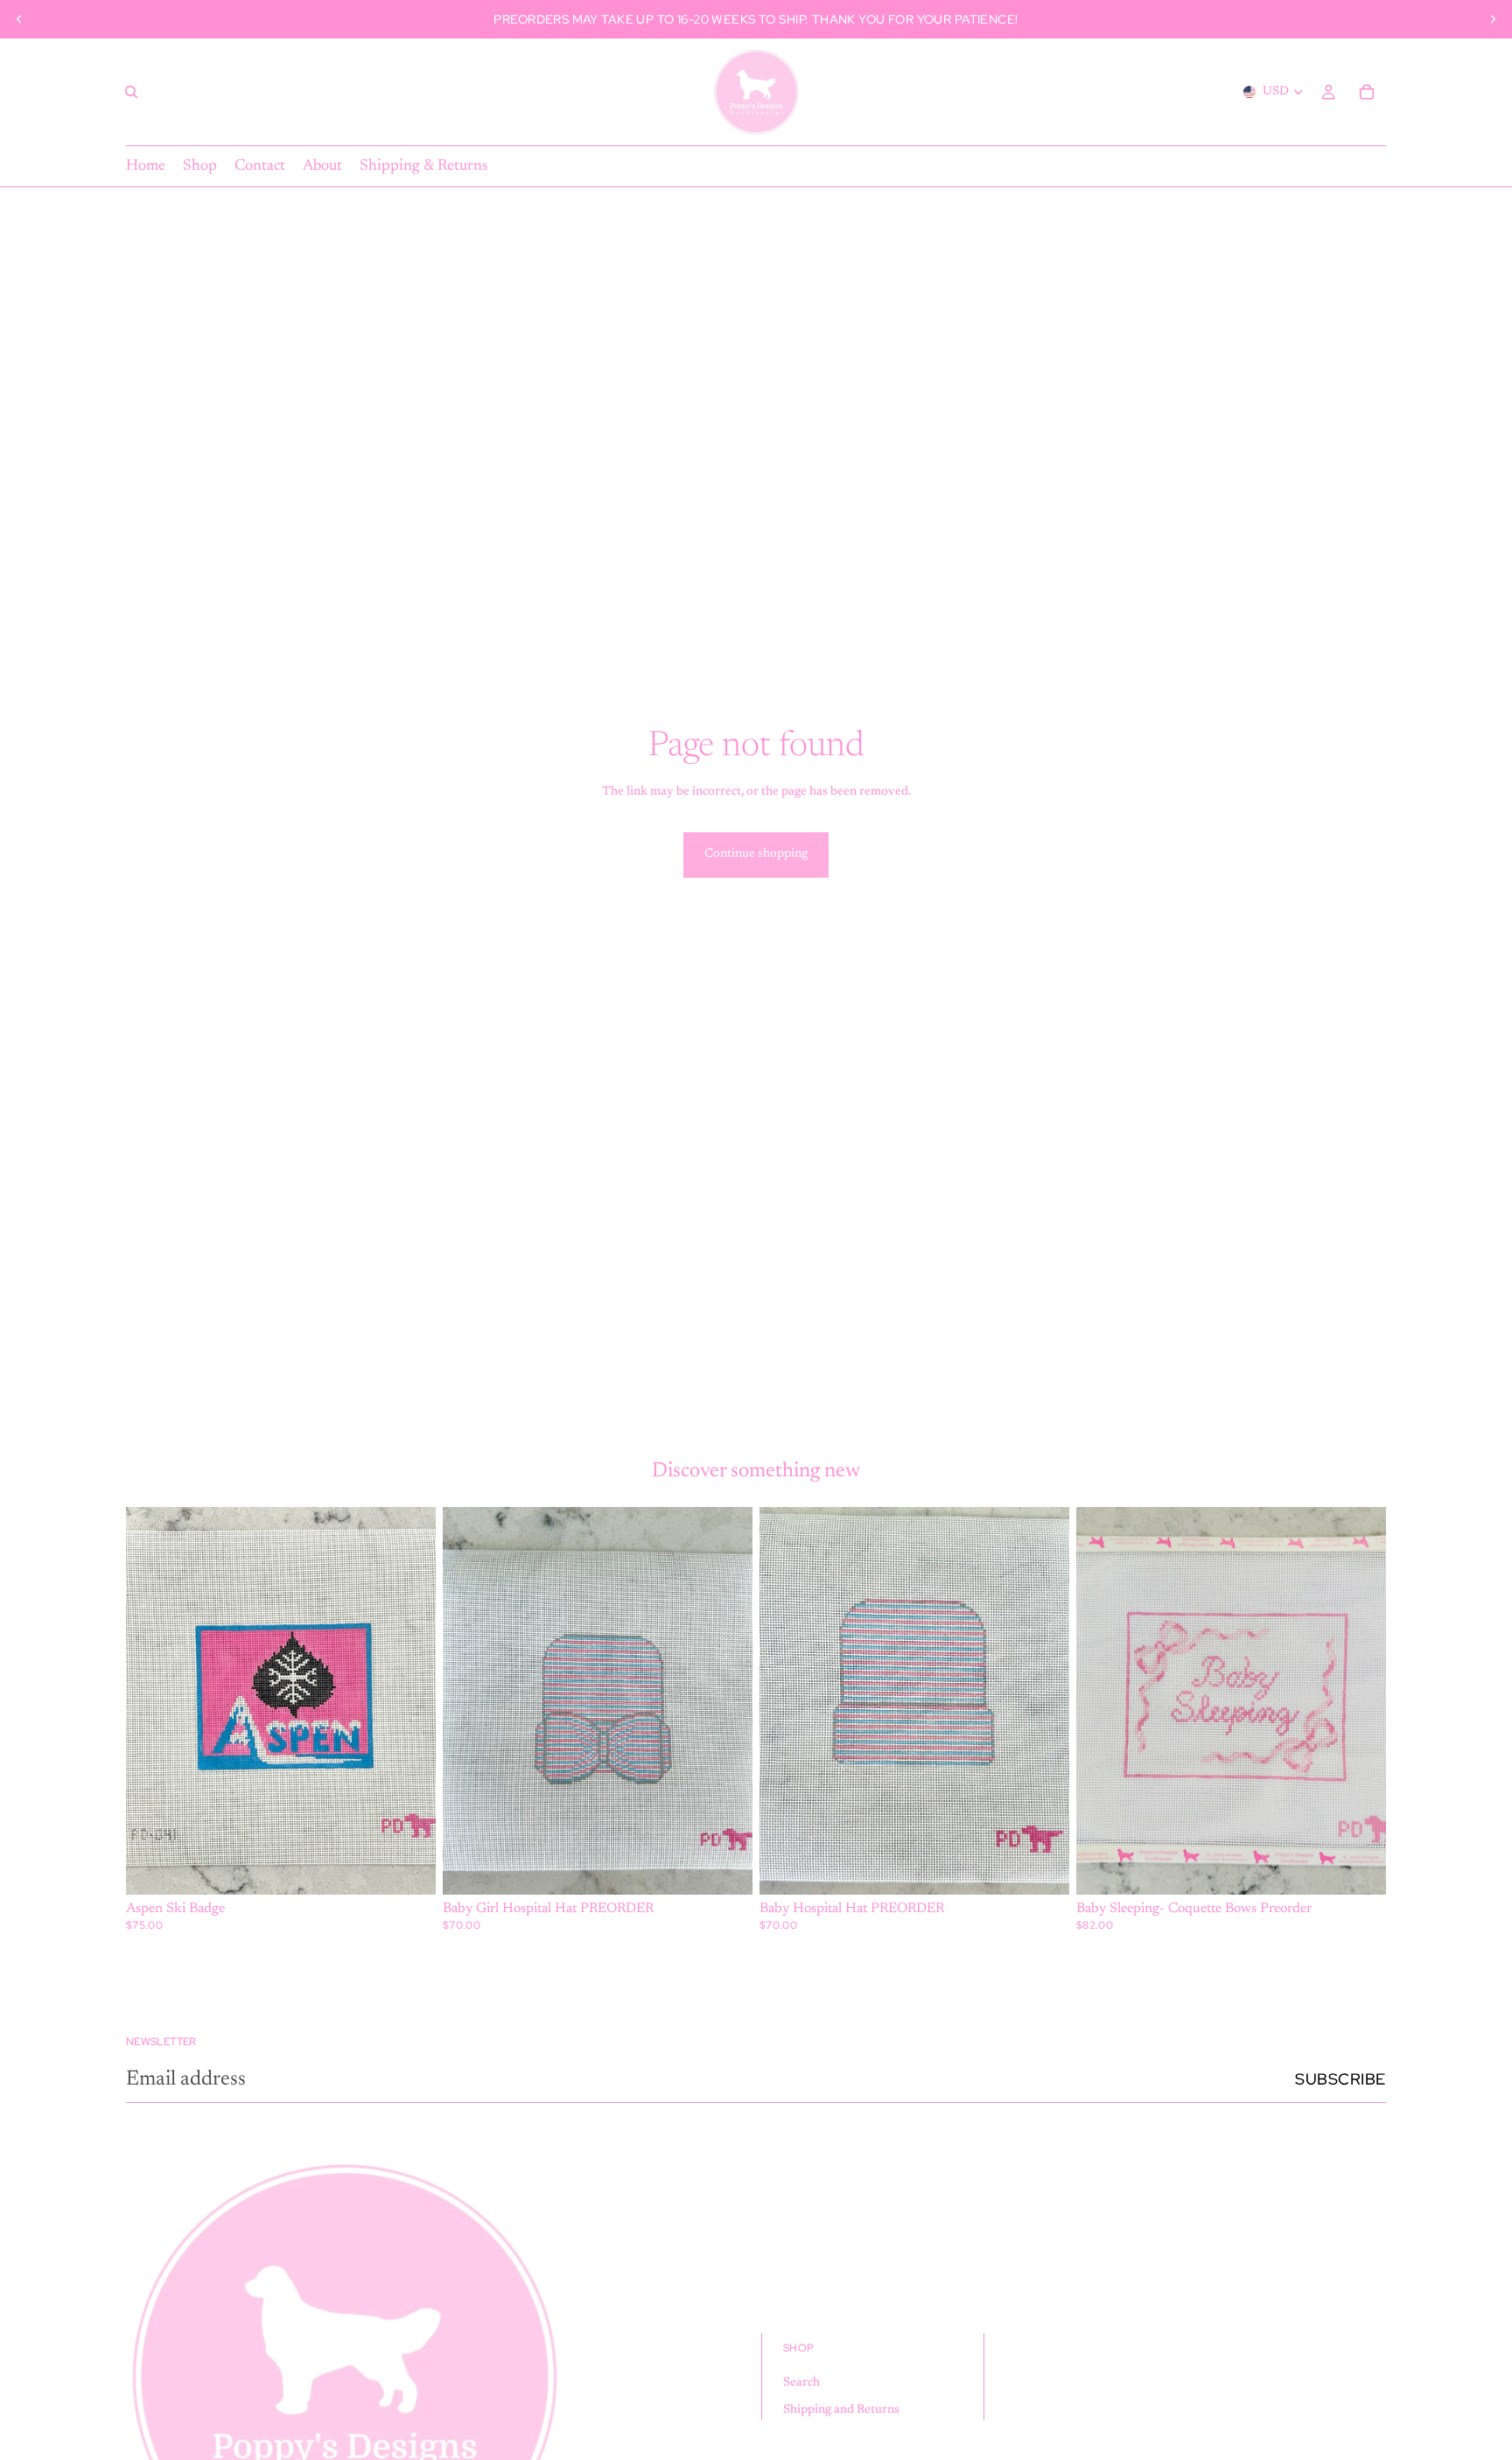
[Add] (409, 1868)
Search (801, 2383)
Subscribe (1340, 2079)
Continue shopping (756, 854)
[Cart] (1367, 92)
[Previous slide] (19, 19)
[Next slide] (1493, 19)
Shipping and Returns (841, 2410)
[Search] (131, 92)
